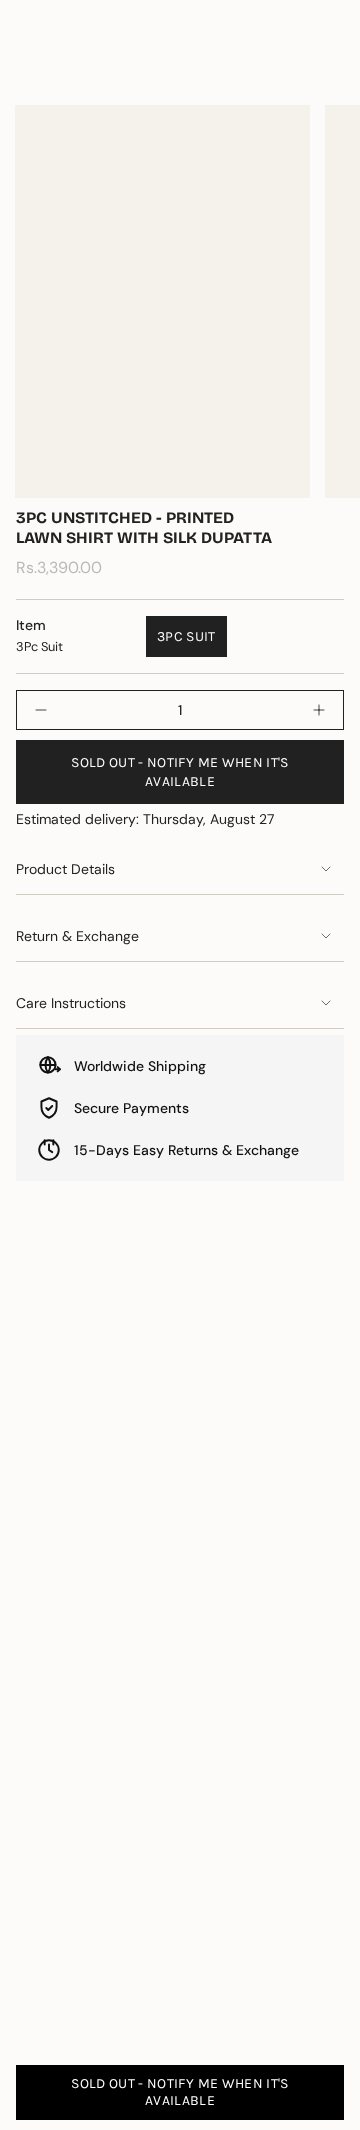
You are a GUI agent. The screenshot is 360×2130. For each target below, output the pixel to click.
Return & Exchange (77, 936)
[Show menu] (26, 68)
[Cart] (332, 68)
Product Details (65, 869)
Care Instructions (71, 1003)
